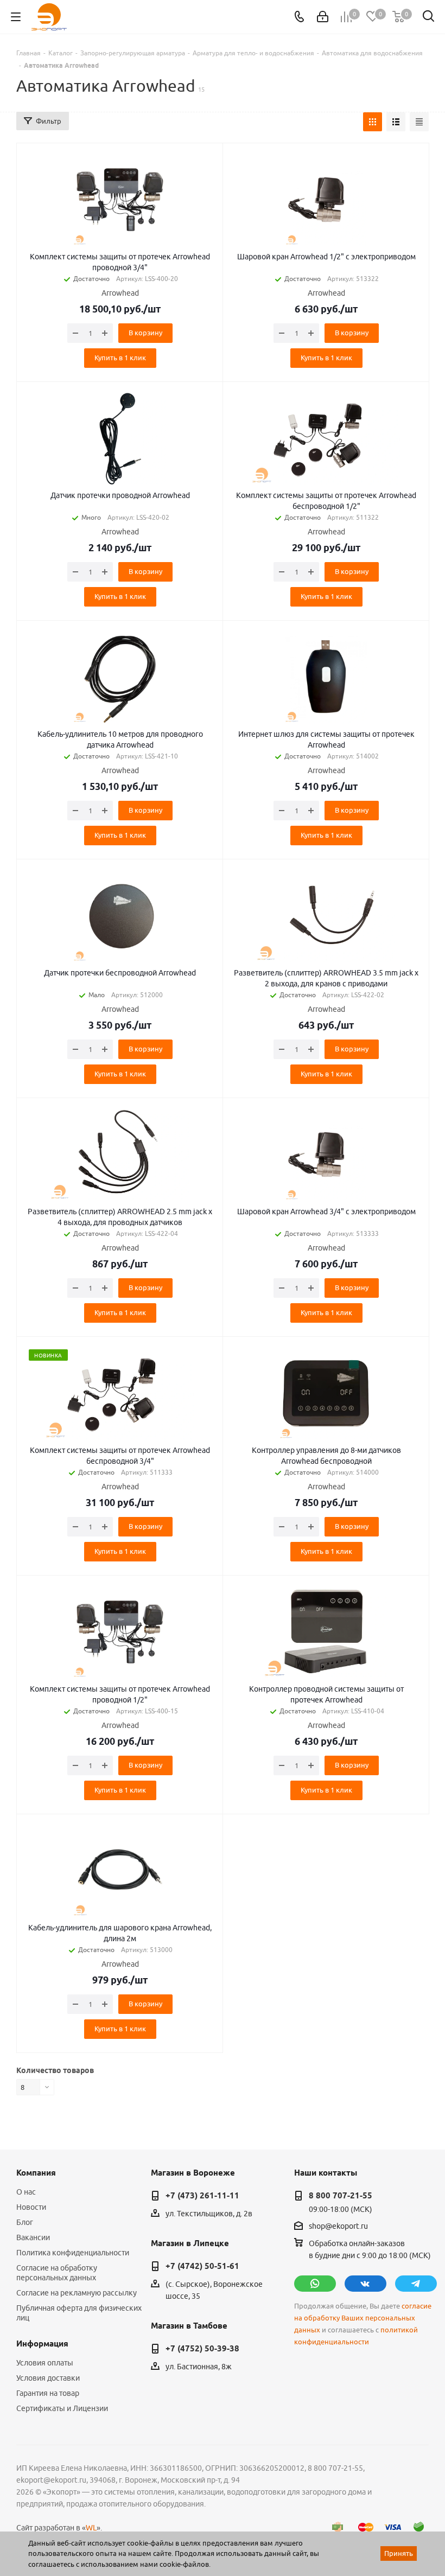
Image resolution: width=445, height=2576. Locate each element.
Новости (31, 2207)
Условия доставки (48, 2378)
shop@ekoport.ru (338, 2226)
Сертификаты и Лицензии (62, 2408)
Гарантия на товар (48, 2393)
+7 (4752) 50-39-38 (202, 2349)
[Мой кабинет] (323, 17)
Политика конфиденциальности (73, 2253)
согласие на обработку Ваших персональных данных (363, 2318)
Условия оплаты (45, 2363)
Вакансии (33, 2237)
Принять (399, 2553)
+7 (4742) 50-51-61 (202, 2266)
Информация (42, 2344)
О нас (26, 2192)
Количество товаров (55, 2070)
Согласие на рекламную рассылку (77, 2293)
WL (91, 2528)
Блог (25, 2222)
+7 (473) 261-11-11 (202, 2196)
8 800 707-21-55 (341, 2196)
